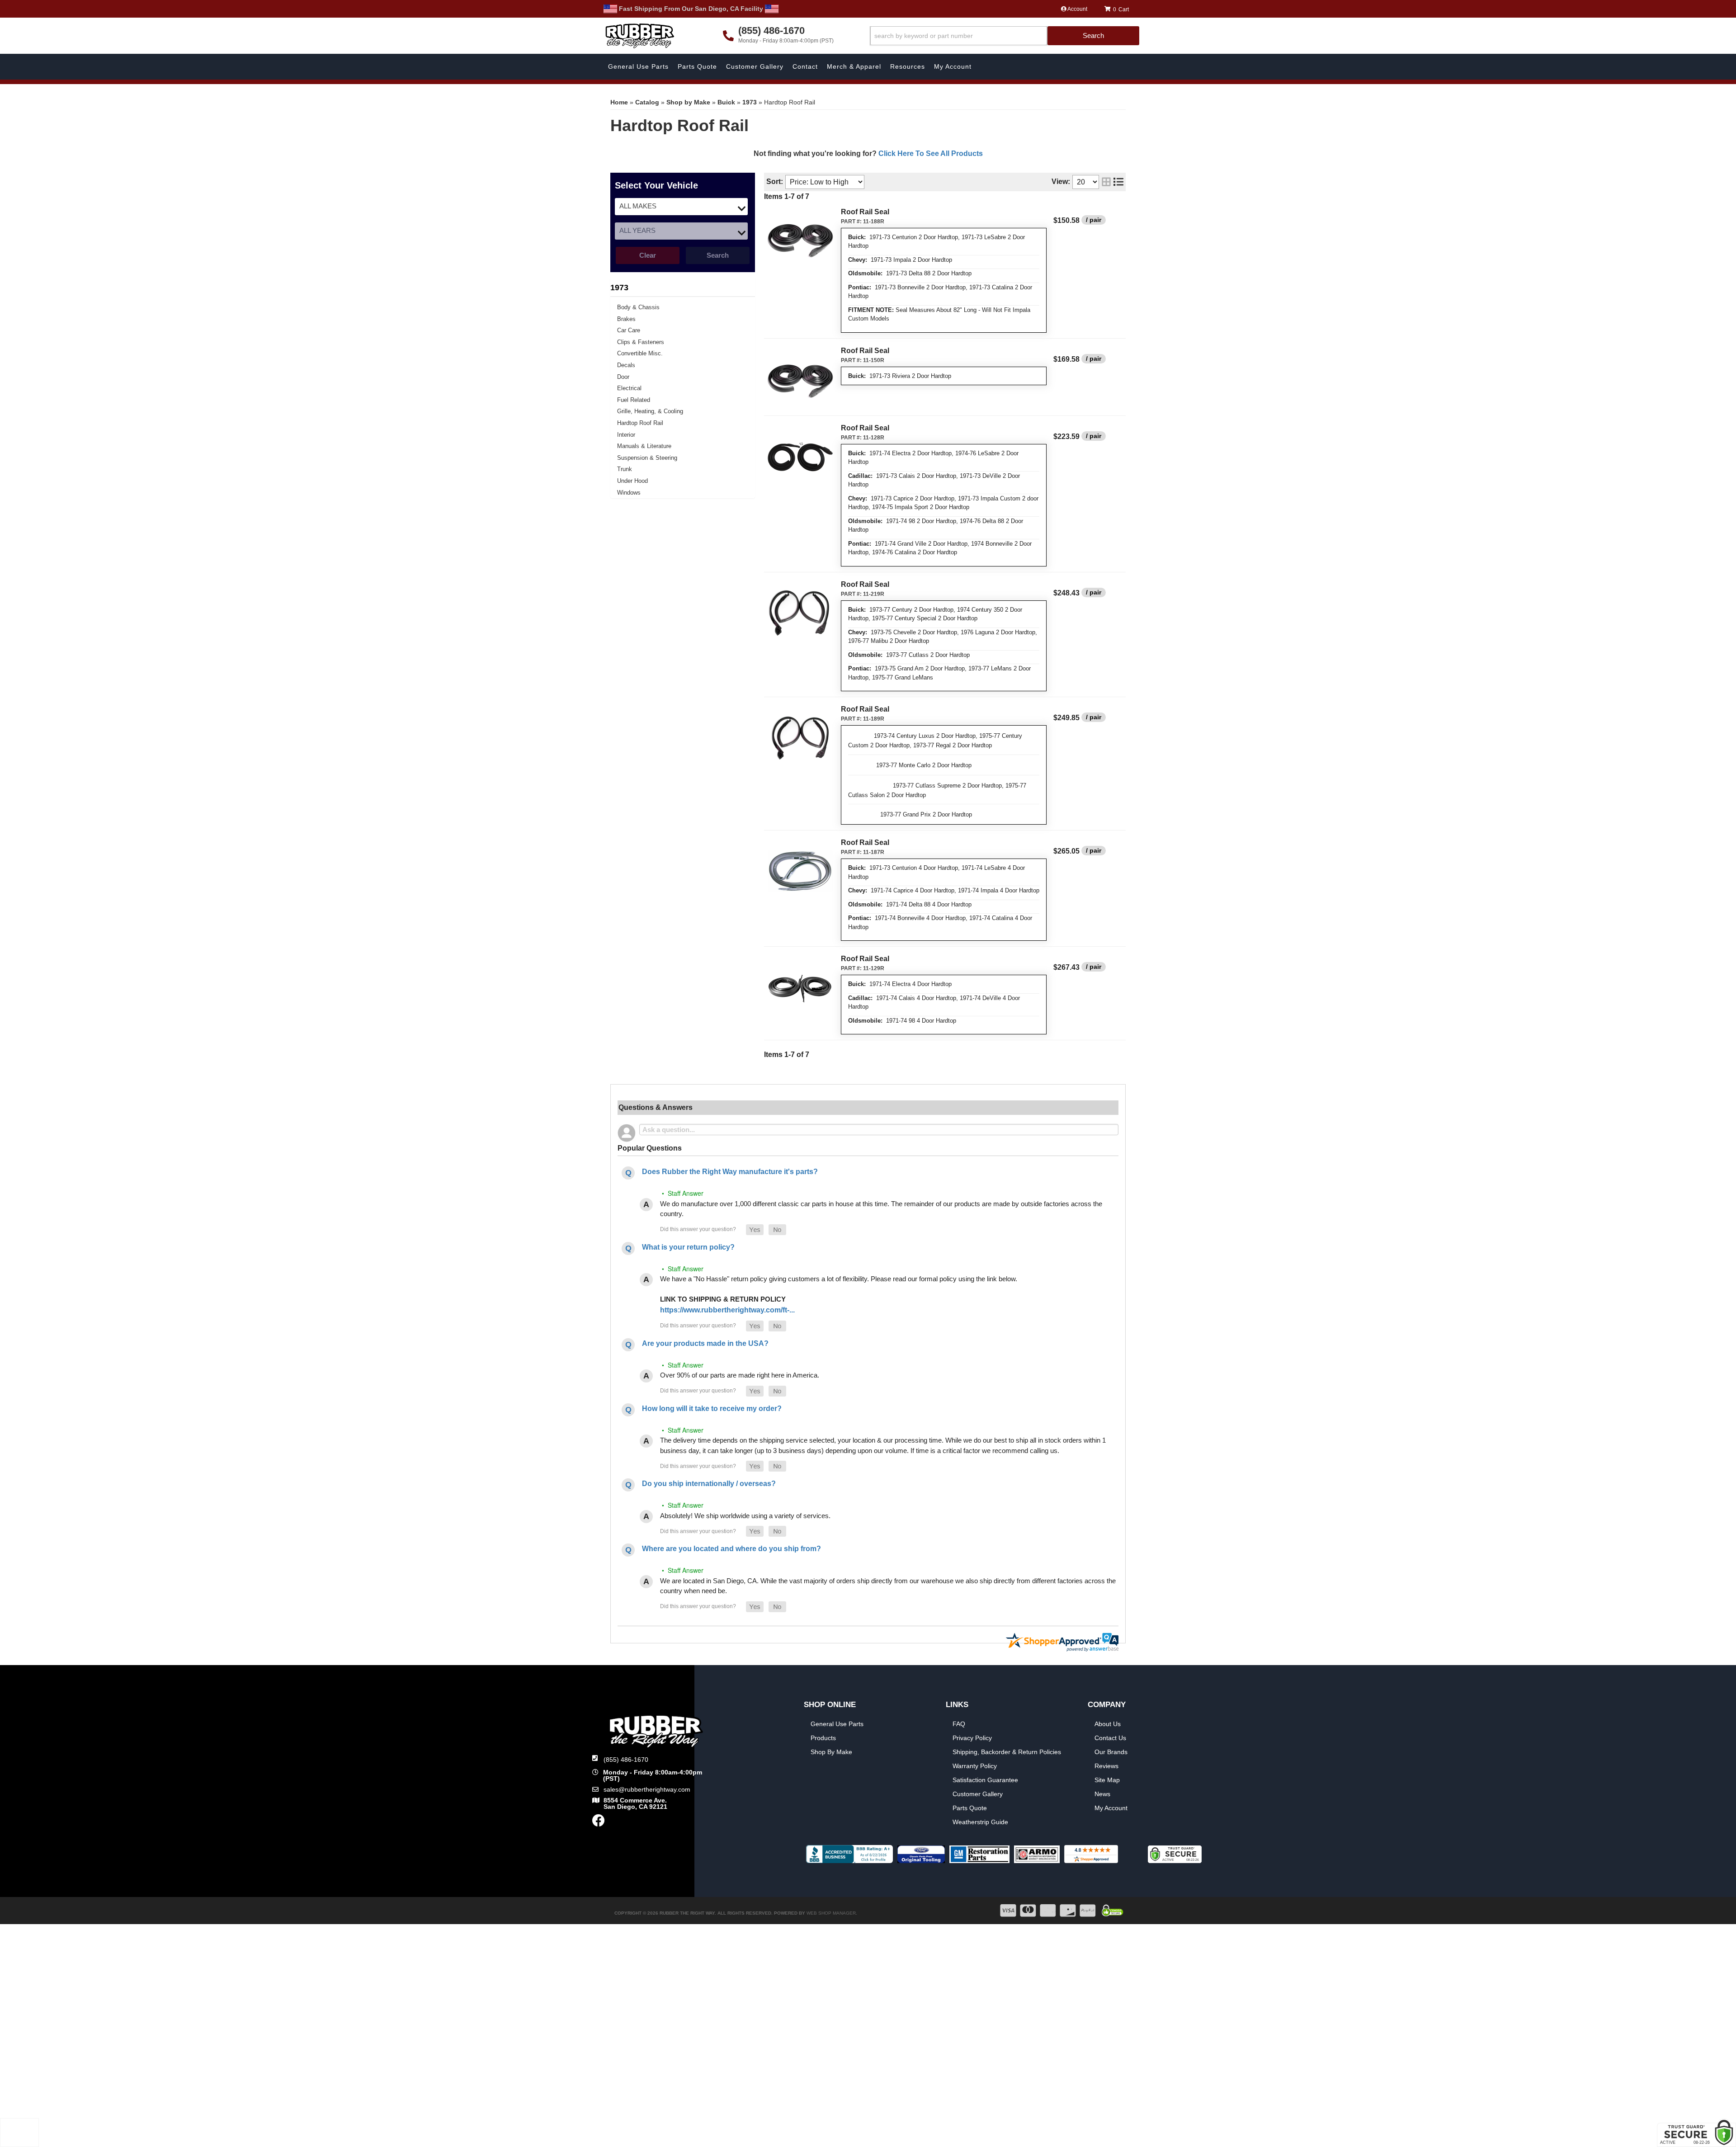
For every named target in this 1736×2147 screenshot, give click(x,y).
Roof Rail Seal (865, 212)
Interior (626, 435)
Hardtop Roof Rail (640, 423)
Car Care (629, 330)
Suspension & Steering (647, 458)
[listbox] (681, 207)
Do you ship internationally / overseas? (709, 1484)
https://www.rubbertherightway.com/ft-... (727, 1310)
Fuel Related (634, 400)
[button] (1005, 36)
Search (718, 255)
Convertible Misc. (640, 353)
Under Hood (632, 481)
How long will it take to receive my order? (712, 1409)
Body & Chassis (638, 307)
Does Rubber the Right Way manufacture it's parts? (730, 1172)
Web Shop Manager (831, 1913)
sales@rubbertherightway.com (647, 1789)
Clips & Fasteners (641, 342)
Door (623, 377)
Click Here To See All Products (931, 153)
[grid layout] (1106, 182)
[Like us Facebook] (599, 1823)
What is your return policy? (688, 1247)
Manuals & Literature (644, 446)
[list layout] (1118, 182)
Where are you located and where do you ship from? (731, 1549)
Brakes (626, 319)
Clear (648, 255)
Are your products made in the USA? (705, 1343)
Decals (626, 365)
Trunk (625, 469)
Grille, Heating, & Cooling (650, 411)
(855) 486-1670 (626, 1760)
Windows (629, 493)
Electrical (629, 388)
